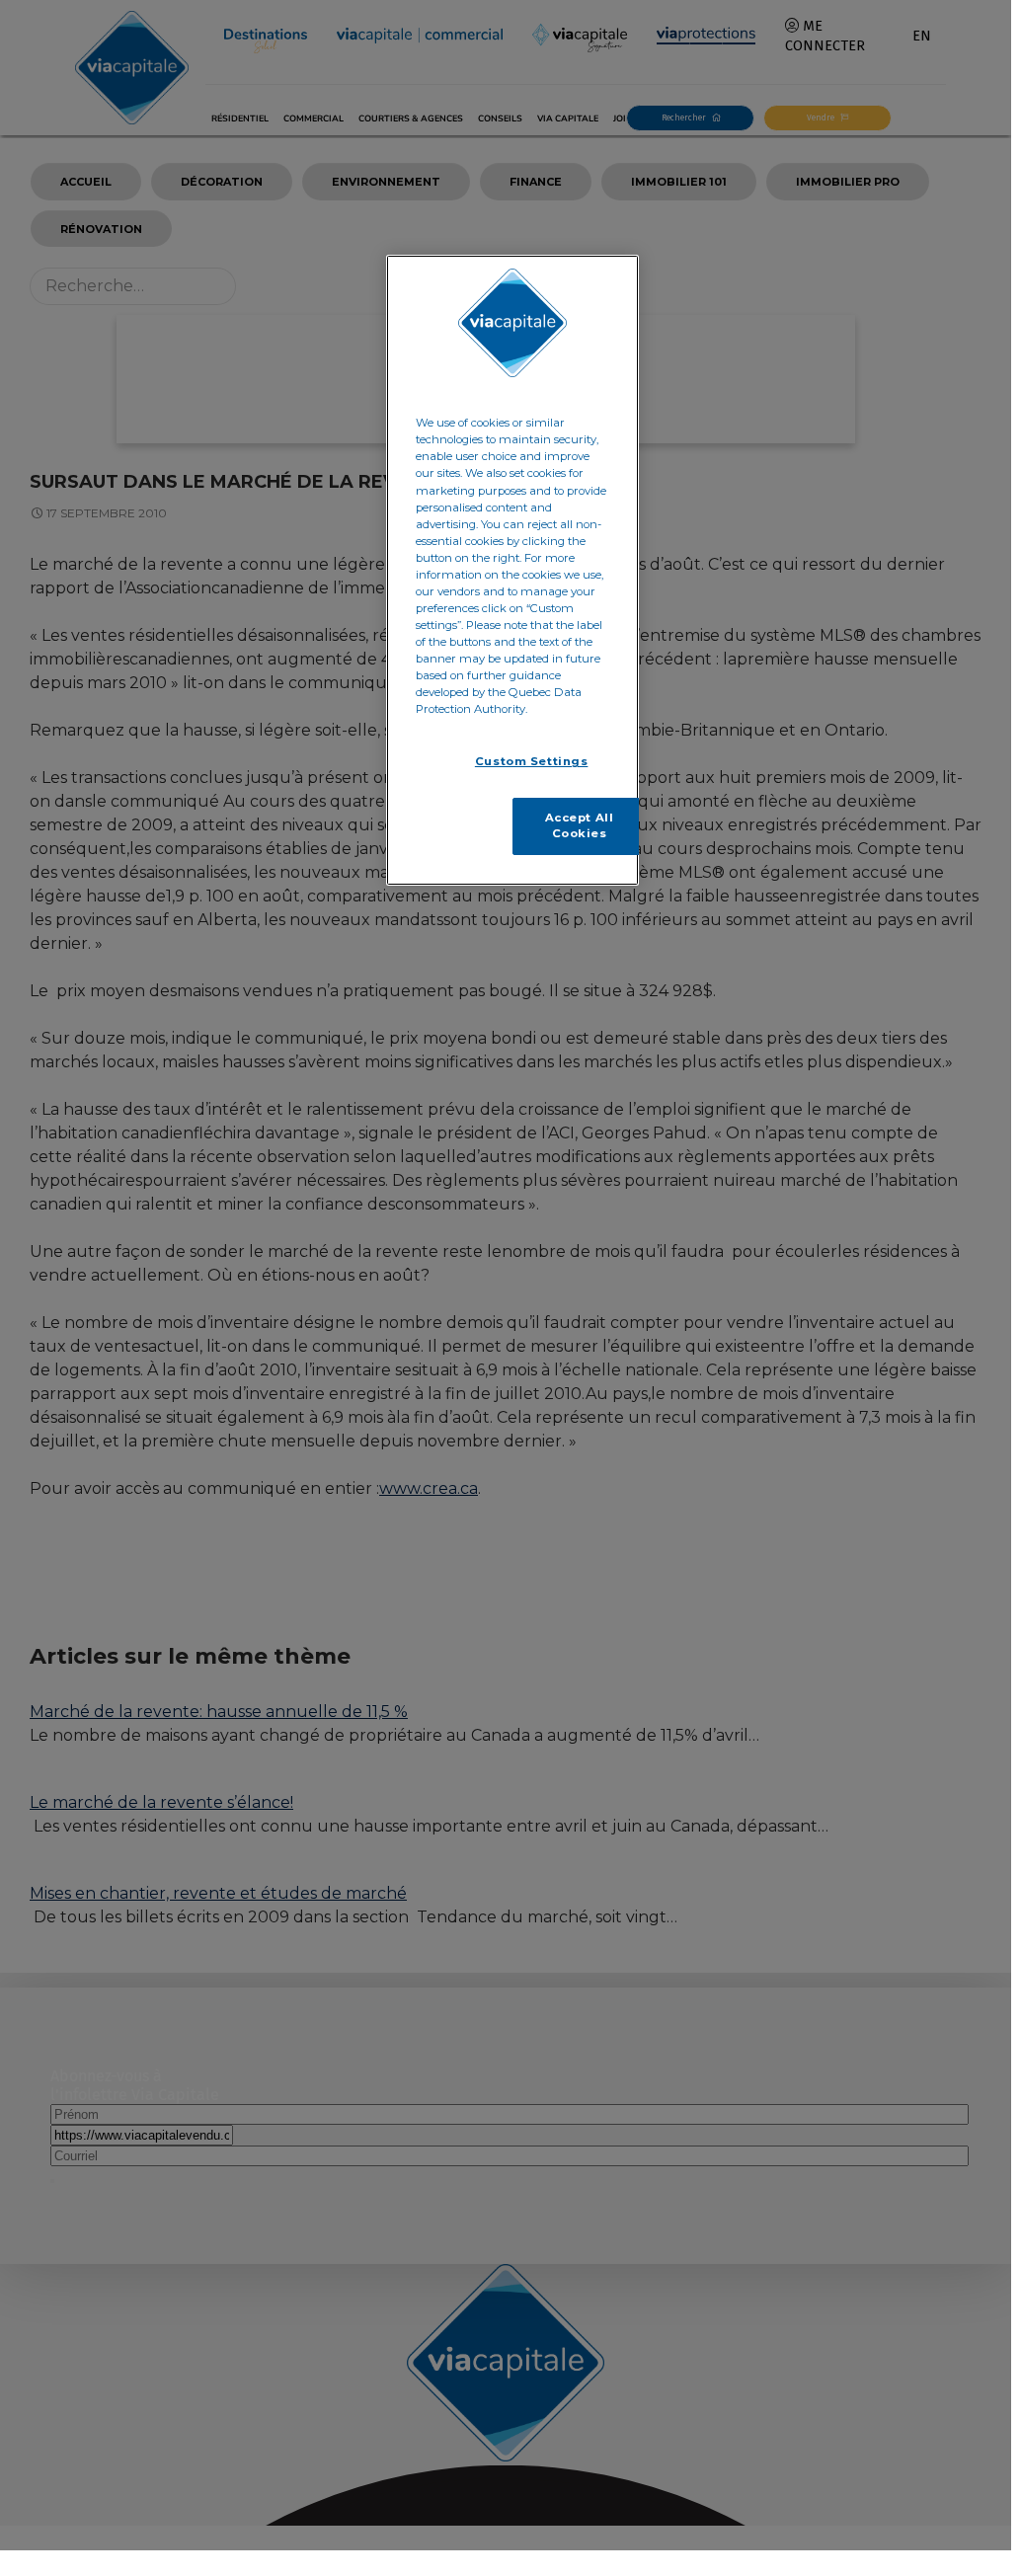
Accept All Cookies (580, 825)
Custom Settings (532, 761)
